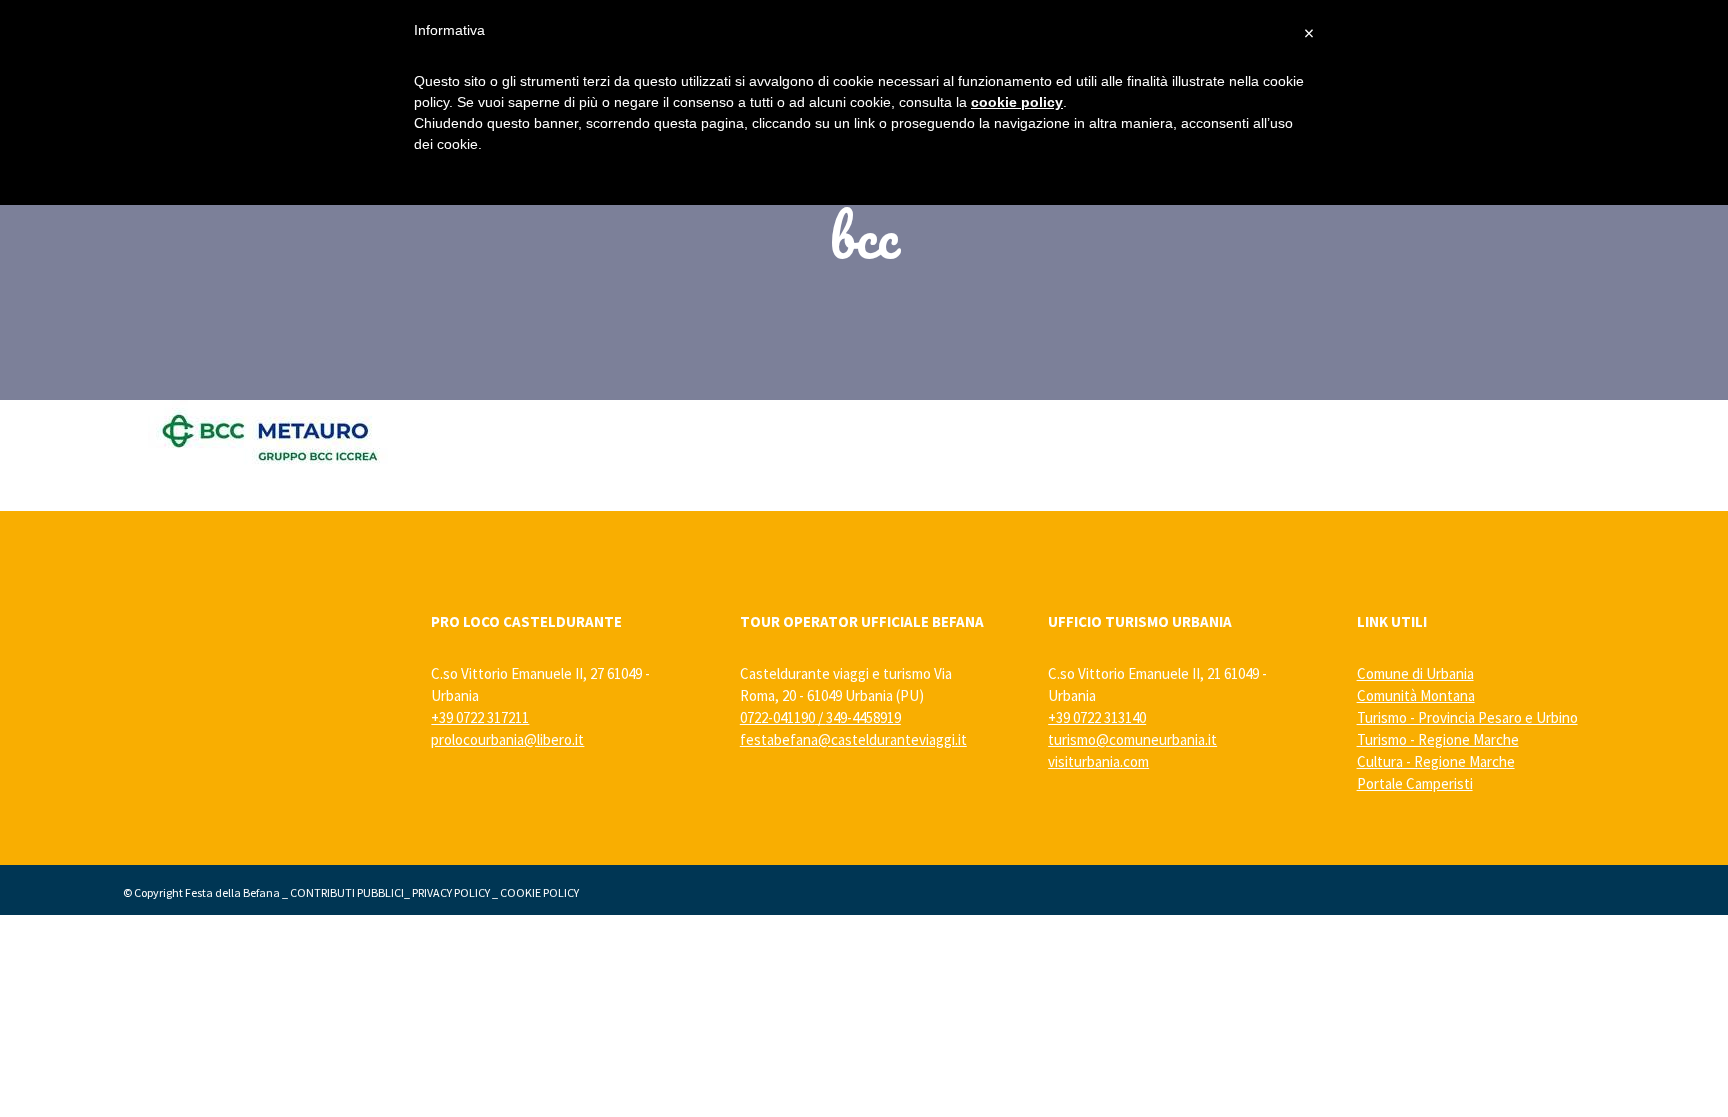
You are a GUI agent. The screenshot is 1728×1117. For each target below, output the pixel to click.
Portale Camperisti (1415, 783)
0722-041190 (777, 717)
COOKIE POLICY (539, 892)
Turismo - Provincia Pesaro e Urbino (1467, 717)
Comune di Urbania (1415, 673)
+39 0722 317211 (480, 717)
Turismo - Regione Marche (1438, 739)
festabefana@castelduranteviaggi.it (853, 739)
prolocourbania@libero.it (507, 739)
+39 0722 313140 (1097, 717)
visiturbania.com (1098, 761)
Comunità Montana (1416, 695)
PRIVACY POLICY (451, 892)
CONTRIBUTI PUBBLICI (347, 892)
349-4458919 (863, 717)
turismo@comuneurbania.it (1132, 739)
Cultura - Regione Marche (1436, 761)
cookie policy (1017, 102)
